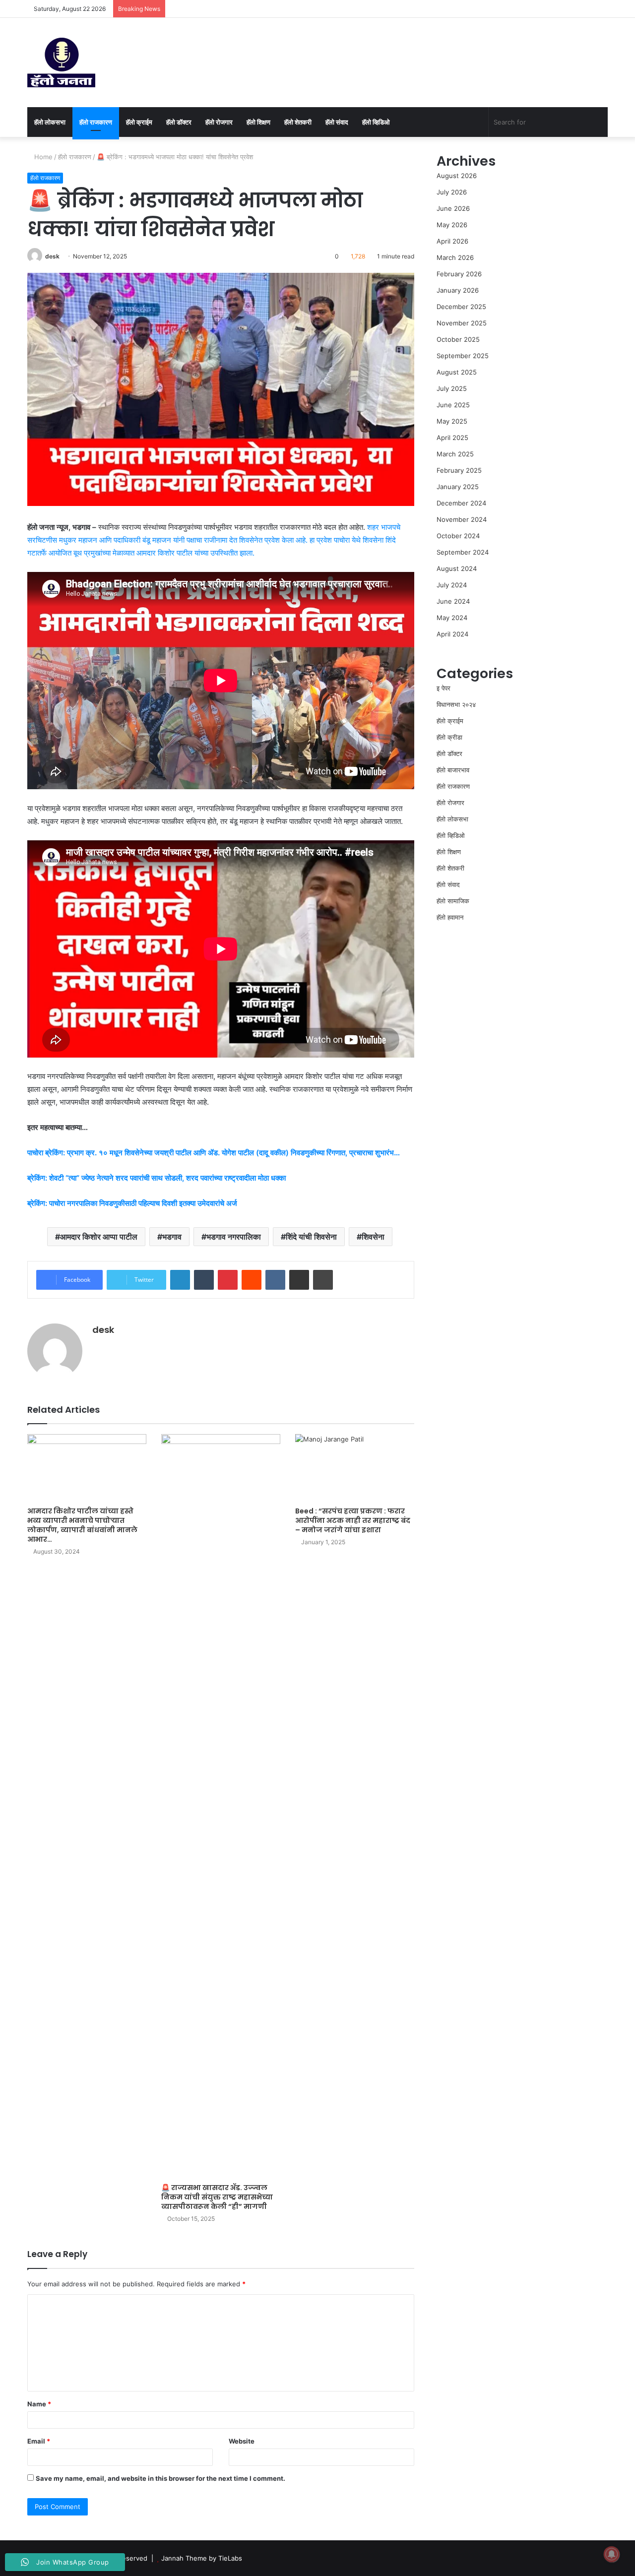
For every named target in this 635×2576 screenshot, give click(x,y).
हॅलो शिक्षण (258, 122)
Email (39, 2441)
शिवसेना (373, 1237)
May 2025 (452, 421)
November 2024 (462, 519)
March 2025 (455, 454)
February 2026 (459, 274)
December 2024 (461, 503)
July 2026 (452, 192)
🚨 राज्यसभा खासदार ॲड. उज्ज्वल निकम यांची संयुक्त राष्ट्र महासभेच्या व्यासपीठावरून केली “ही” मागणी (217, 2197)
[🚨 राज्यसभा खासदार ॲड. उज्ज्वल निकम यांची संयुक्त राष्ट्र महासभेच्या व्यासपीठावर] (221, 1806)
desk (52, 256)
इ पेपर (444, 688)
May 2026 (452, 225)
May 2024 (452, 618)
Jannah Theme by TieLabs (202, 2558)
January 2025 (458, 487)
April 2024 (452, 634)
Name (39, 2404)
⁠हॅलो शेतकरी (298, 122)
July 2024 (452, 585)
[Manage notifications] (612, 2554)
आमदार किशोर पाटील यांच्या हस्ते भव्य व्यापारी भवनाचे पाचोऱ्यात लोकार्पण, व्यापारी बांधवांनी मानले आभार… (82, 1525)
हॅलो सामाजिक (453, 901)
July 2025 (452, 388)
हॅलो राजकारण (96, 122)
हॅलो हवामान (450, 917)
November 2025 (462, 323)
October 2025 (458, 339)
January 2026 (458, 290)
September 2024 (463, 552)
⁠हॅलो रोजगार (219, 122)
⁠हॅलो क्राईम (139, 122)
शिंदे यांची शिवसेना (311, 1237)
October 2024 (458, 536)
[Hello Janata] (61, 63)
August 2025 (457, 372)
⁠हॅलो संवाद (337, 122)
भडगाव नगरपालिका (234, 1237)
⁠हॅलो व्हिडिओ (376, 122)
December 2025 (461, 307)
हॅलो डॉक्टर (179, 122)
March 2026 (455, 257)
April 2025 (452, 438)
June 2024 (453, 601)
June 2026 (453, 208)
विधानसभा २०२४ (456, 704)
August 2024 (457, 568)
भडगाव (172, 1237)
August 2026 (457, 176)
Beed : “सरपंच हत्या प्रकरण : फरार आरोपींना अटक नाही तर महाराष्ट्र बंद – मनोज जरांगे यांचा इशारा (353, 1520)
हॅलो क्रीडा (449, 737)
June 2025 (453, 405)
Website (242, 2441)
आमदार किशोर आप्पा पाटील (99, 1237)
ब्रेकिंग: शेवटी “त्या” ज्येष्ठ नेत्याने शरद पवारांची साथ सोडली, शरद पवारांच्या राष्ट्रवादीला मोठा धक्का (157, 1178)
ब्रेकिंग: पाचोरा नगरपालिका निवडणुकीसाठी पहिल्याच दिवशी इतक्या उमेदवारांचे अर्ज (132, 1203)
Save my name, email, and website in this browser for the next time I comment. (160, 2478)
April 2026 (452, 241)
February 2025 (459, 470)
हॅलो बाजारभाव (453, 770)
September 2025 (463, 356)
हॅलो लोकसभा (50, 122)
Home (42, 157)
